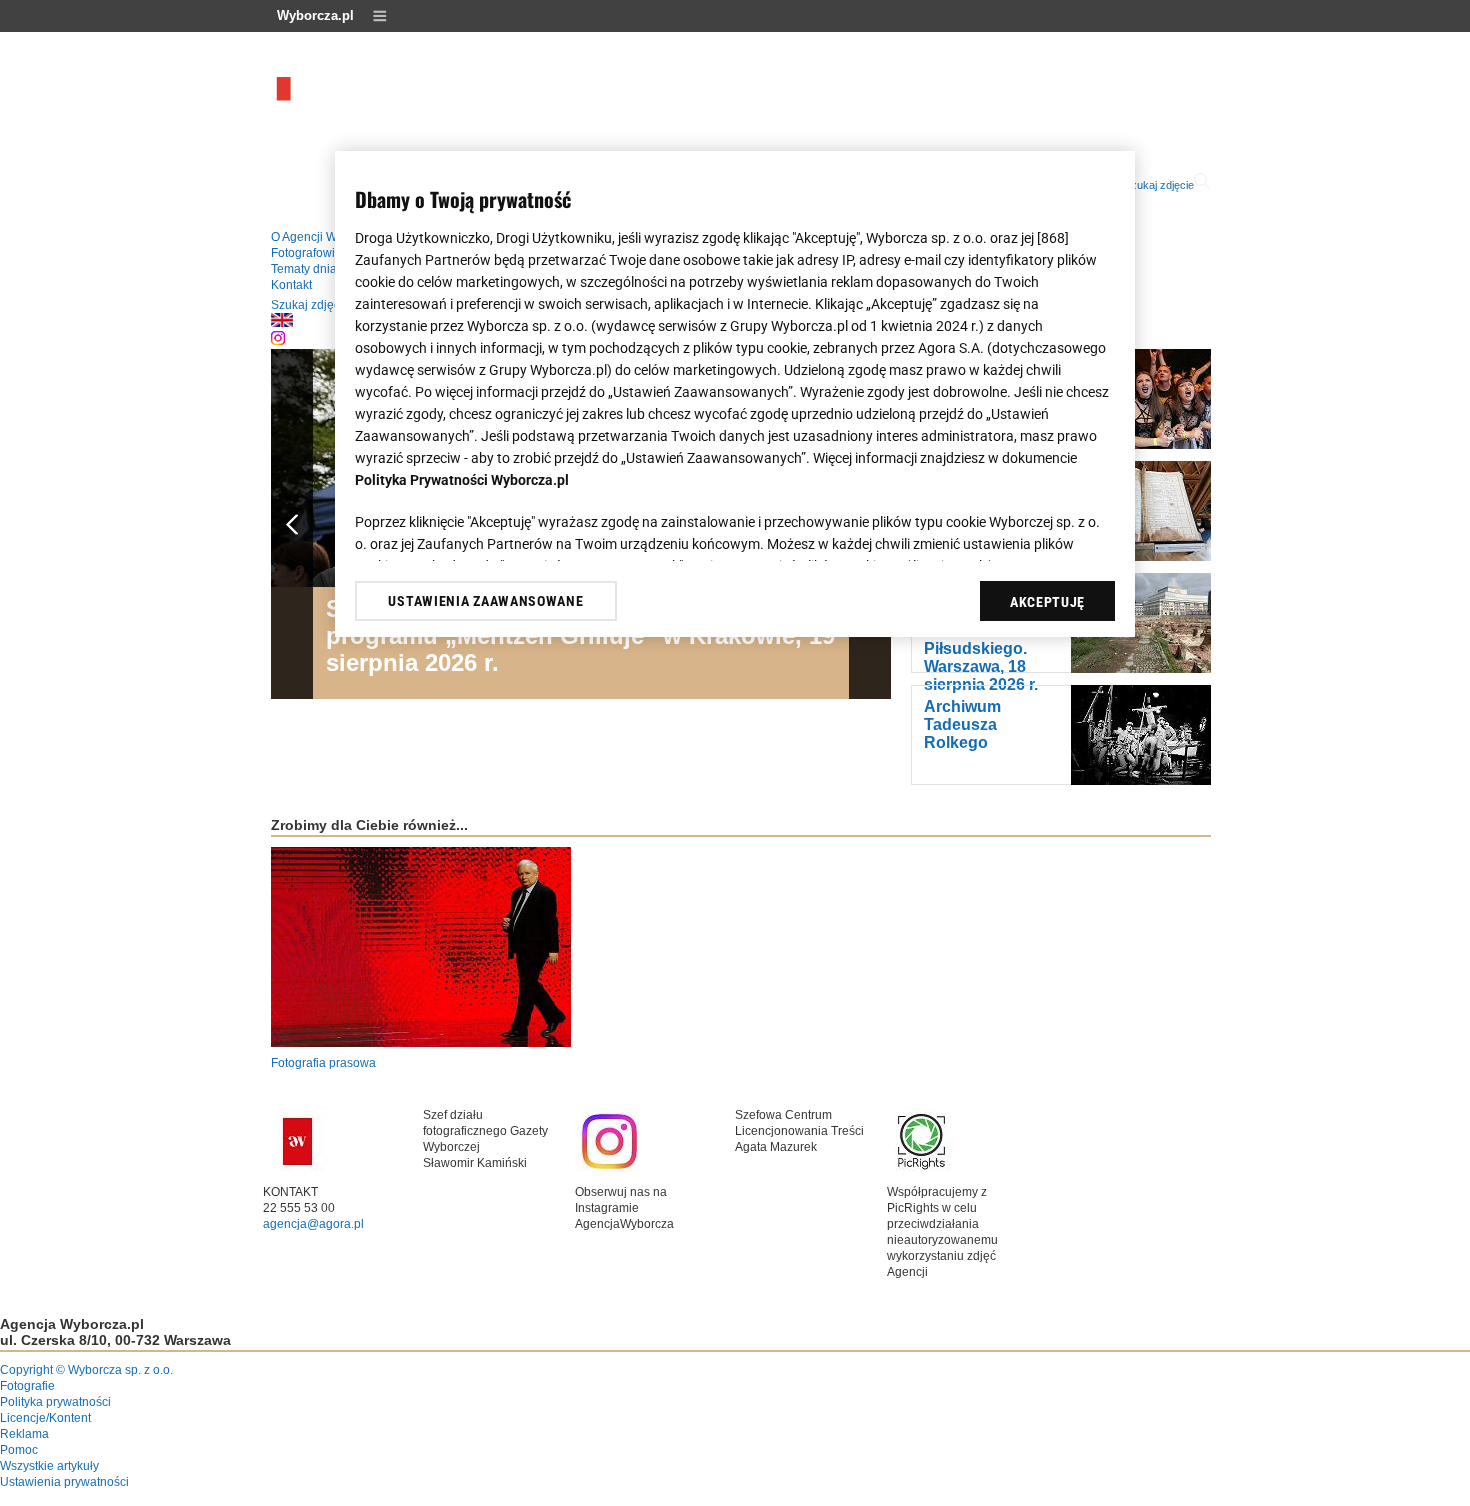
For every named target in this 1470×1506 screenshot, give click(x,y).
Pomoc (19, 1450)
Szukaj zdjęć (305, 305)
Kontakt (291, 285)
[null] (282, 323)
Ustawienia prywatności (64, 1482)
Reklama (24, 1434)
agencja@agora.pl (313, 1224)
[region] (735, 394)
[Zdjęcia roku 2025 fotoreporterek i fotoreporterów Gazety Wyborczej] (1141, 445)
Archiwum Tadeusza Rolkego (962, 724)
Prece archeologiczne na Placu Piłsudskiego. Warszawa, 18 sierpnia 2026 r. (982, 639)
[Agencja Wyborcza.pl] (396, 106)
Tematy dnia (304, 269)
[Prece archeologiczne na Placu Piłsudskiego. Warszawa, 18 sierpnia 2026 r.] (1141, 669)
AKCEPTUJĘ (1047, 602)
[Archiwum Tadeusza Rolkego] (1141, 781)
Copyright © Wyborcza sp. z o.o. (86, 1370)
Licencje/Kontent (45, 1418)
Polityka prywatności (55, 1402)
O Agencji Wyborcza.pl (332, 237)
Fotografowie (306, 253)
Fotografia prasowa (323, 1063)
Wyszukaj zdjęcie (1151, 185)
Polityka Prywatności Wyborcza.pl (462, 480)
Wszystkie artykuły (49, 1466)
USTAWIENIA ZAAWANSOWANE (485, 601)
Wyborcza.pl (315, 15)
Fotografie (27, 1386)
